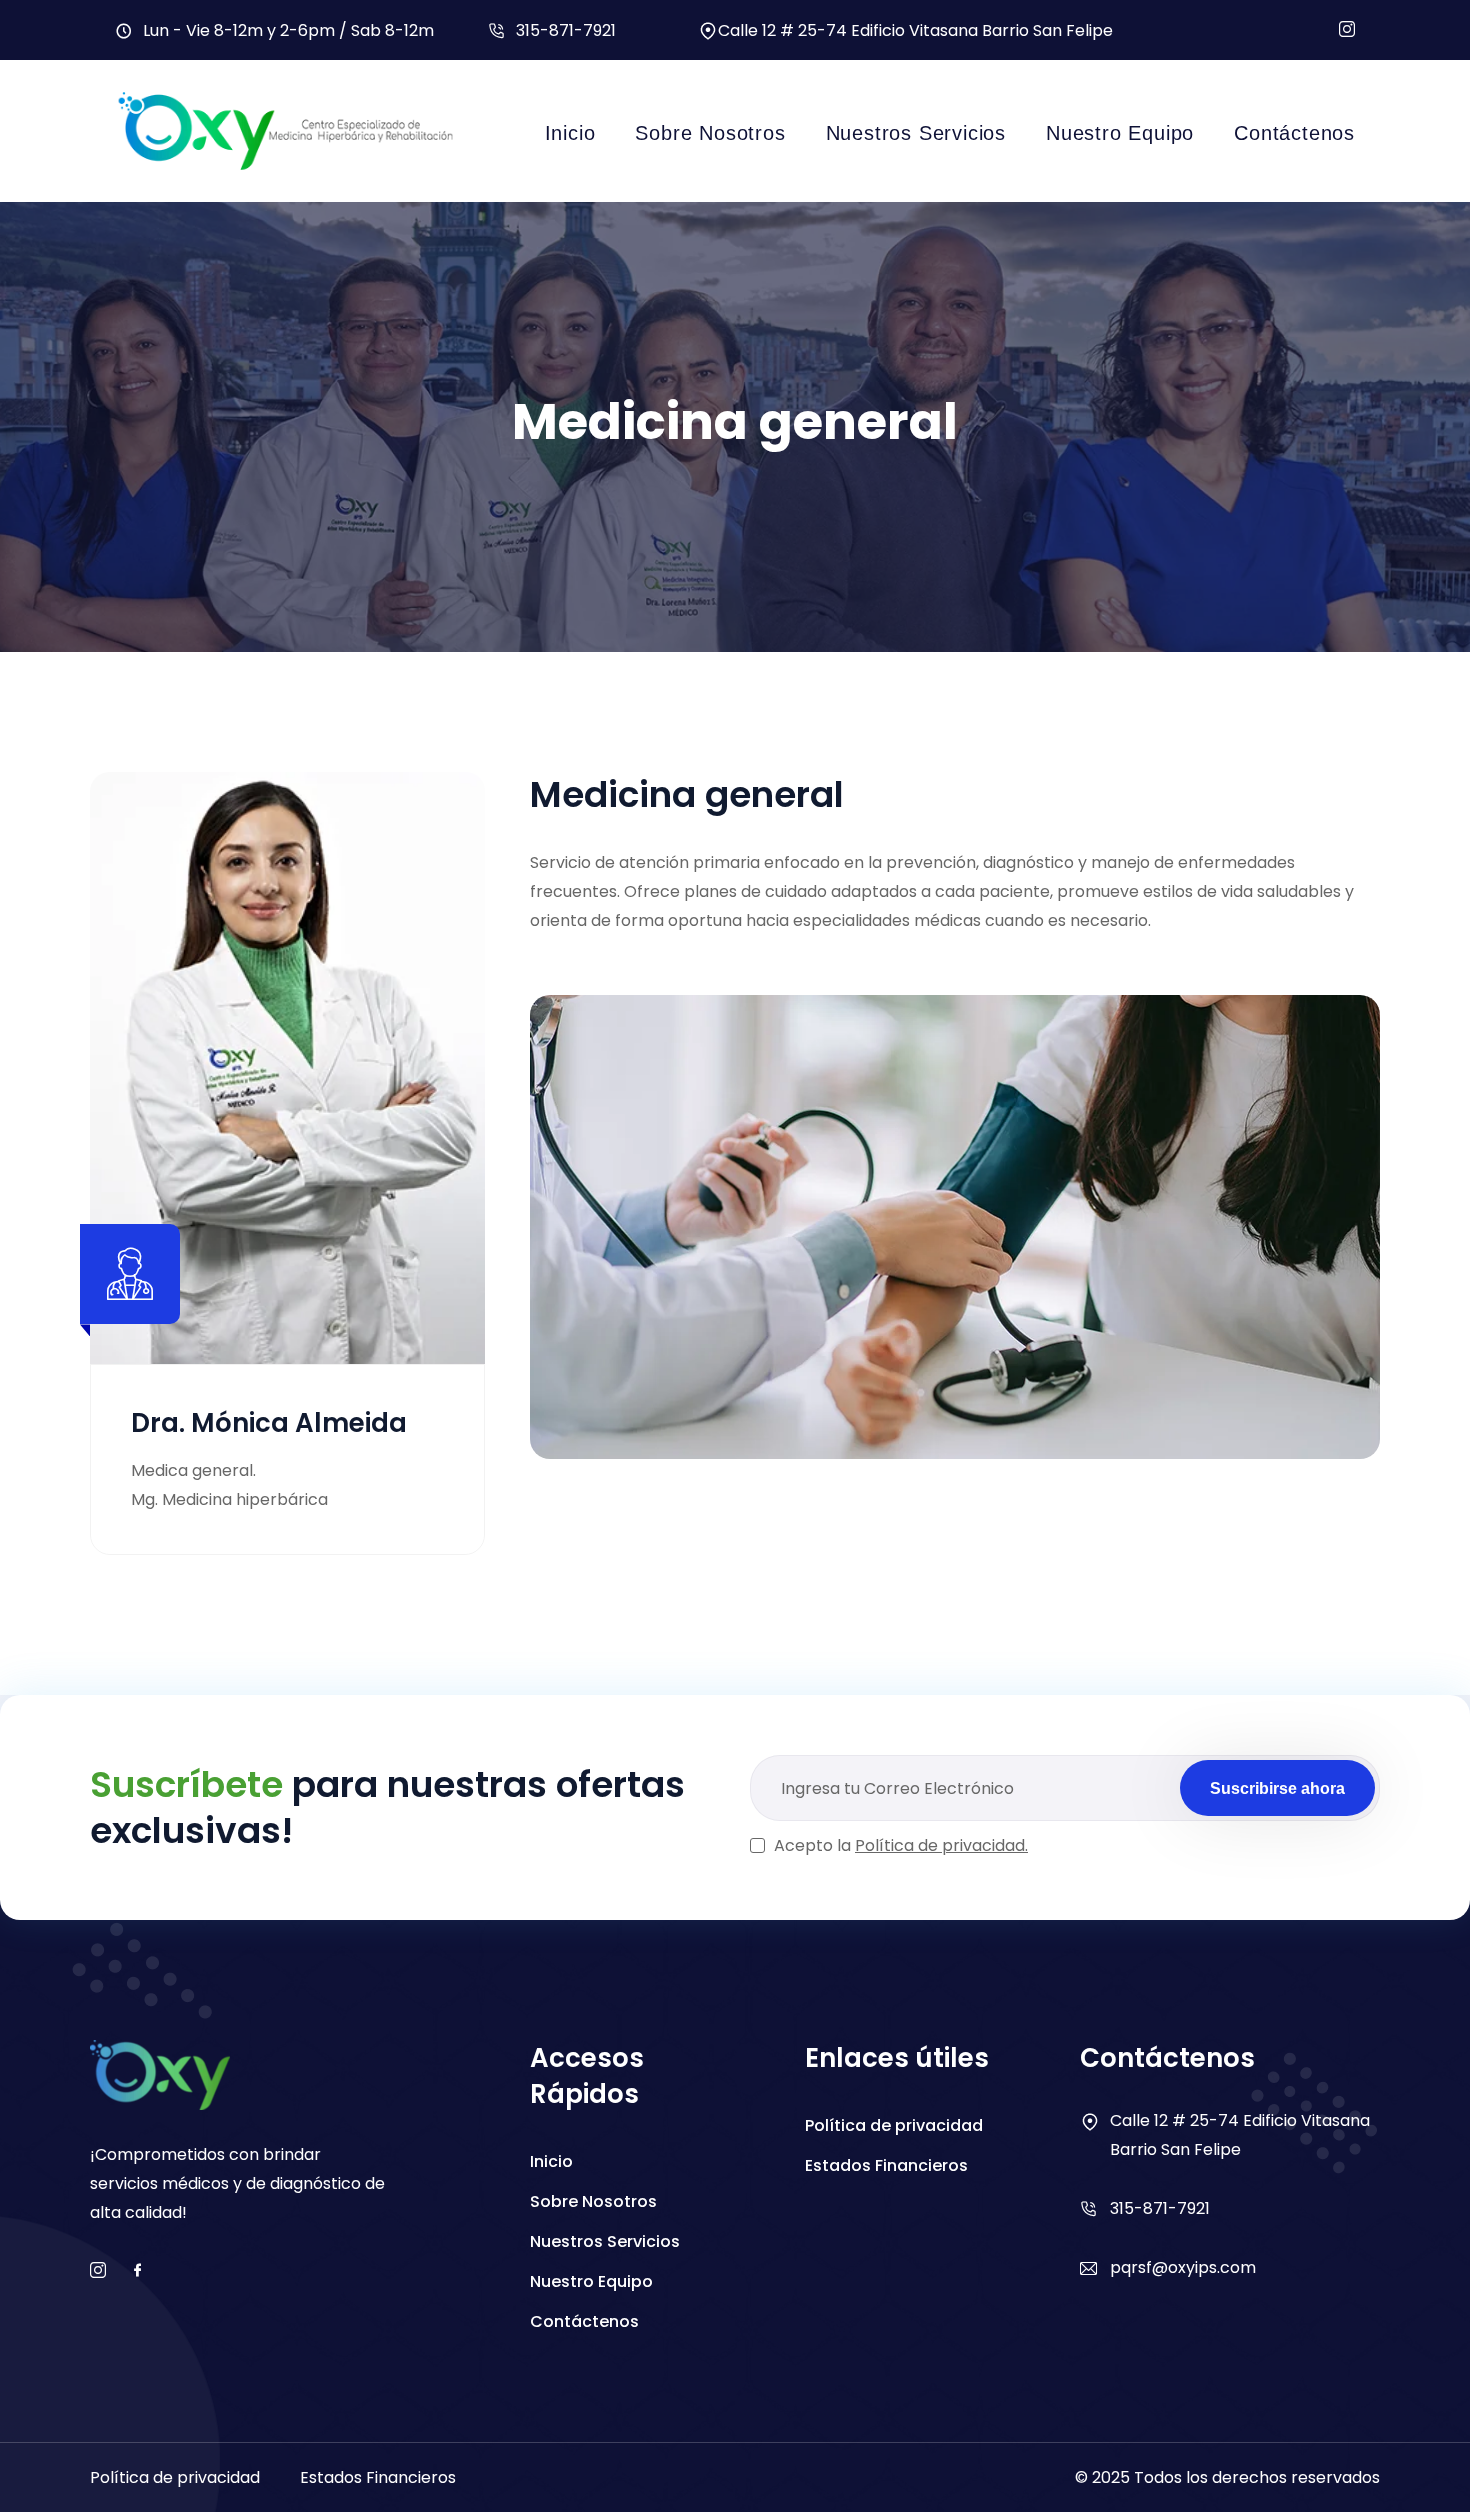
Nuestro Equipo (1120, 133)
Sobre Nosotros (710, 133)
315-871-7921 (566, 30)
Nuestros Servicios (916, 133)
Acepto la (901, 1845)
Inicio (570, 133)
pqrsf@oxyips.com (1183, 2267)
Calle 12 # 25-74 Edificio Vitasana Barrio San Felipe (915, 30)
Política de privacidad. (941, 1845)
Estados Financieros (886, 2165)
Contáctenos (1294, 133)
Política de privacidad (894, 2125)
